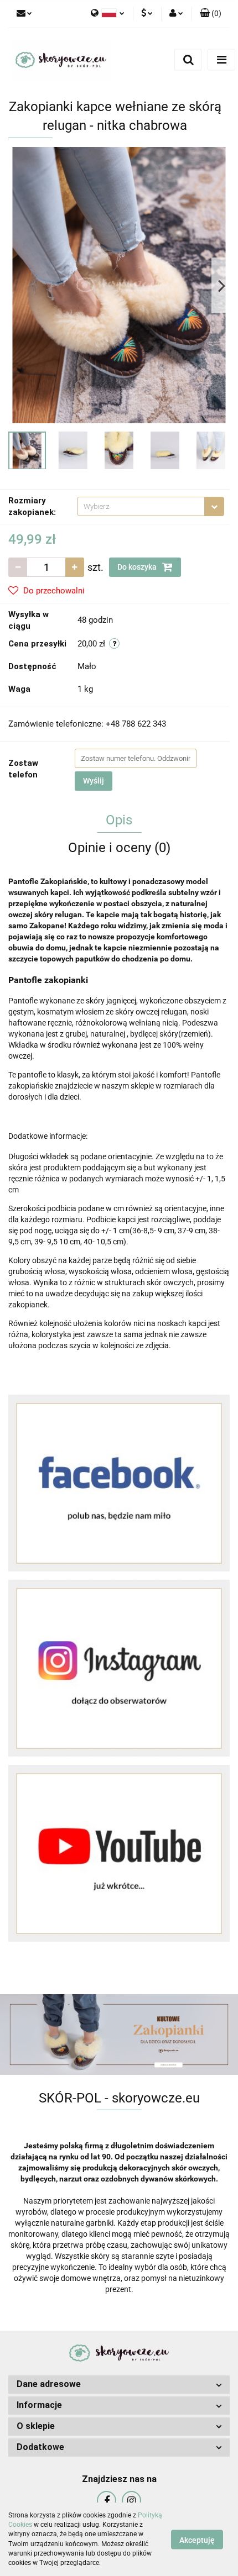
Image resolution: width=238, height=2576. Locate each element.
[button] (211, 14)
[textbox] (141, 506)
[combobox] (151, 506)
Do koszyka (138, 567)
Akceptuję (197, 2540)
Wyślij (94, 781)
